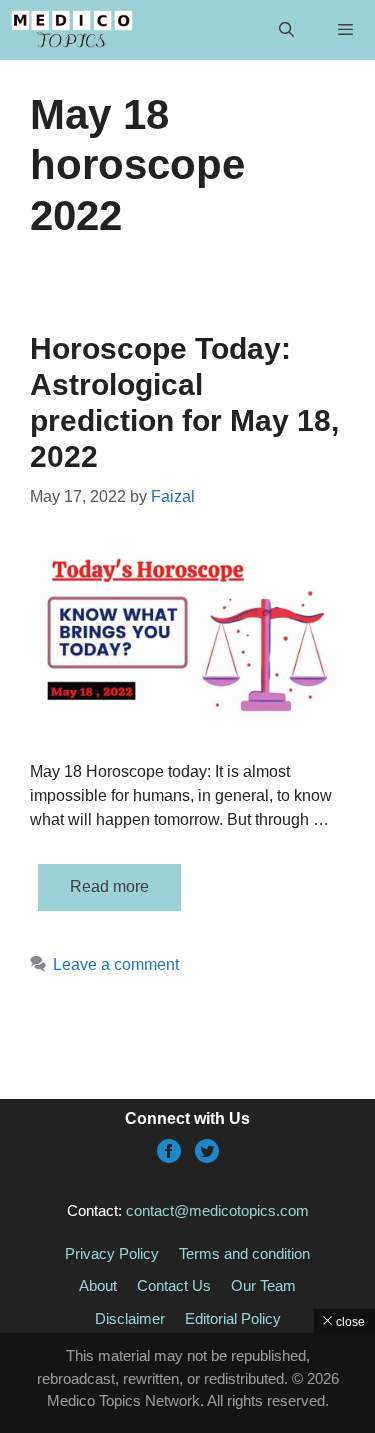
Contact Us (174, 1285)
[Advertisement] (187, 1383)
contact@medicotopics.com (217, 1210)
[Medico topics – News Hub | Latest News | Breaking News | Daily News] (71, 30)
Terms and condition (244, 1253)
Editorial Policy (233, 1318)
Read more (109, 886)
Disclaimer (130, 1318)
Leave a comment (116, 964)
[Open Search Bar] (285, 30)
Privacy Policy (112, 1253)
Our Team (263, 1285)
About (98, 1285)
